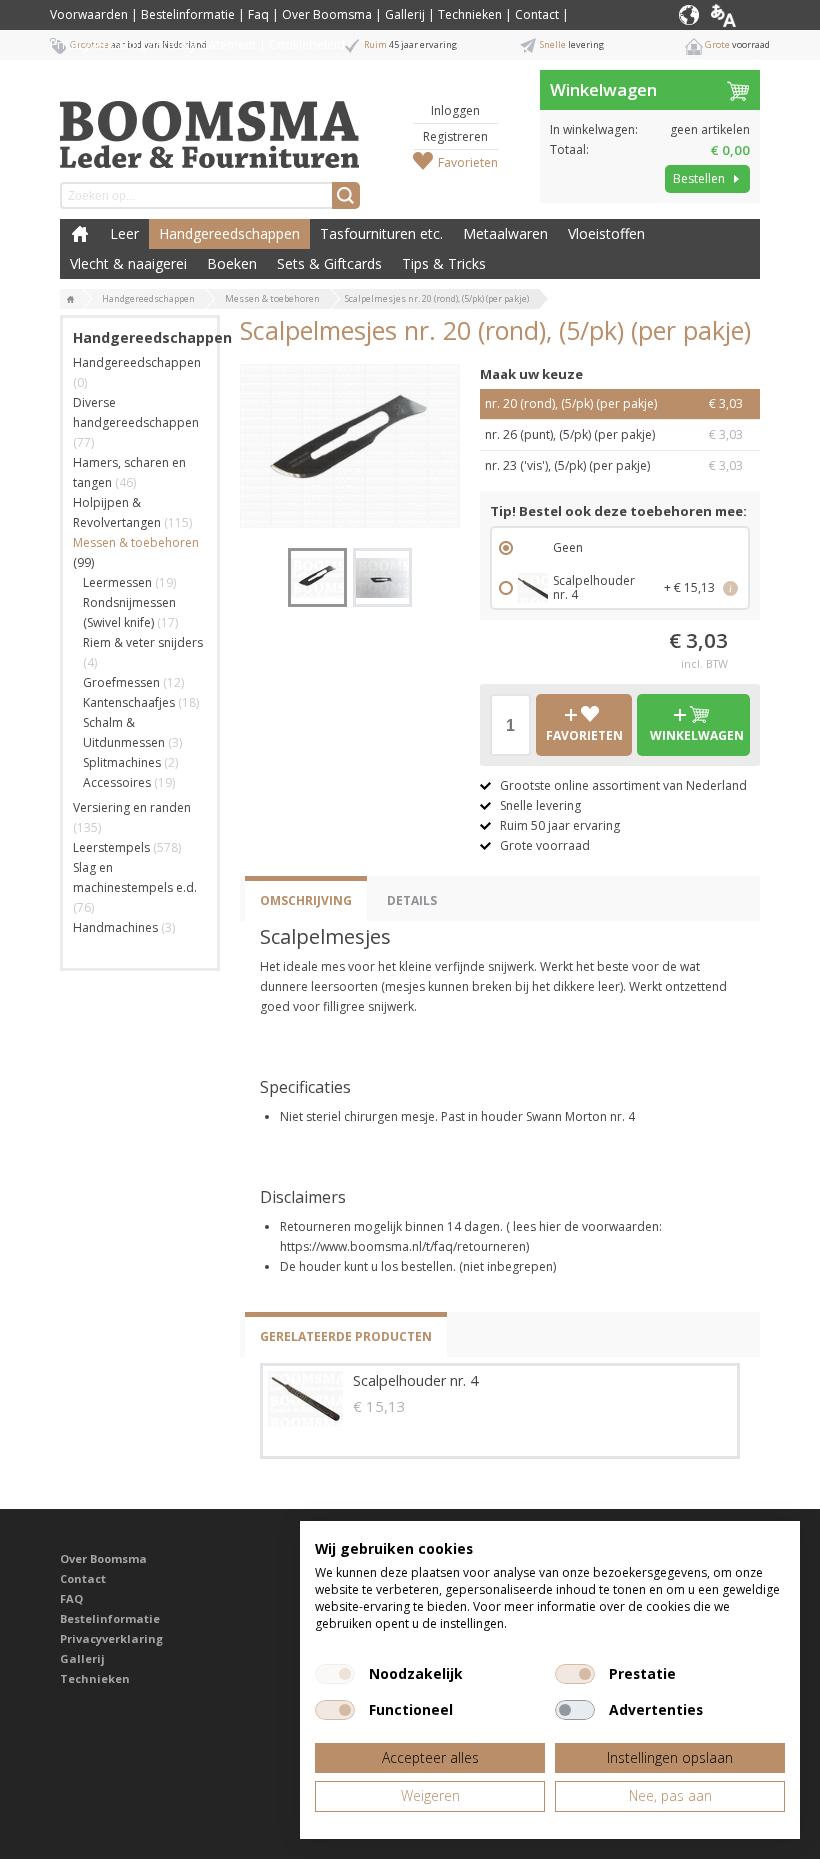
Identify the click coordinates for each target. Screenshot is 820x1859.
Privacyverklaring (111, 1638)
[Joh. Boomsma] (210, 125)
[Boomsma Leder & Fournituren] (71, 300)
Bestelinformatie (188, 14)
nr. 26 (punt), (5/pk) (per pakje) (614, 434)
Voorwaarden (89, 14)
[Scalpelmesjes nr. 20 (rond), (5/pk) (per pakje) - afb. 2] (382, 577)
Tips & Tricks (444, 263)
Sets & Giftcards (329, 263)
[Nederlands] (738, 15)
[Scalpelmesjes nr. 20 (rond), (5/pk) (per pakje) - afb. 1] (350, 446)
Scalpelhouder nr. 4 (415, 1380)
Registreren (455, 136)
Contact (537, 14)
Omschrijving (306, 900)
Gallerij (405, 14)
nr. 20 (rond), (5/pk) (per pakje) (614, 403)
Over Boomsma (327, 14)
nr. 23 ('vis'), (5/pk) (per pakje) (614, 465)
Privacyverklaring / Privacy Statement (153, 44)
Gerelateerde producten (346, 1336)
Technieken (470, 14)
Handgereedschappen (229, 233)
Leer (124, 233)
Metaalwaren (505, 233)
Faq (258, 14)
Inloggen (455, 110)
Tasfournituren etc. (381, 233)
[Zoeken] (346, 195)
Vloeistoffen (606, 233)
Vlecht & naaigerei (128, 263)
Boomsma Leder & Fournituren (80, 234)
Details (412, 900)
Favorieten (468, 162)
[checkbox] (335, 1674)
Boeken (232, 263)
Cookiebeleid (307, 44)
